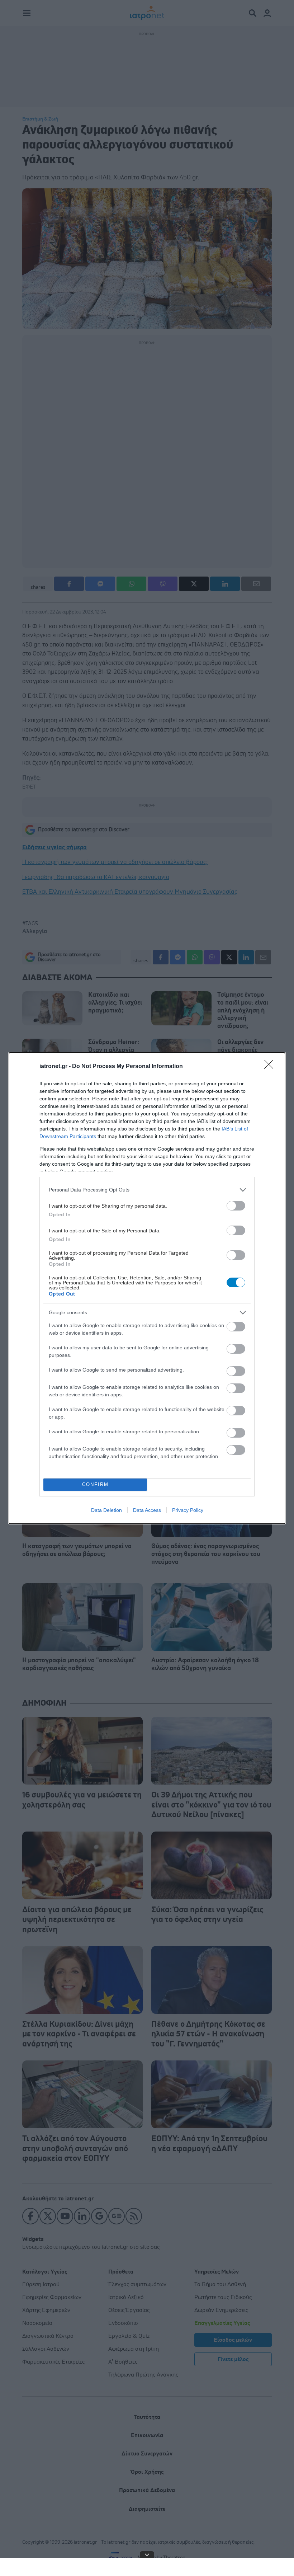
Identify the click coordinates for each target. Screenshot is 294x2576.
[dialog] (147, 1288)
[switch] (236, 1206)
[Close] (271, 1067)
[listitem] (147, 1190)
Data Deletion (106, 1510)
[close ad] (147, 2554)
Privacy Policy (188, 1510)
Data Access (147, 1510)
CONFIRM (95, 1484)
